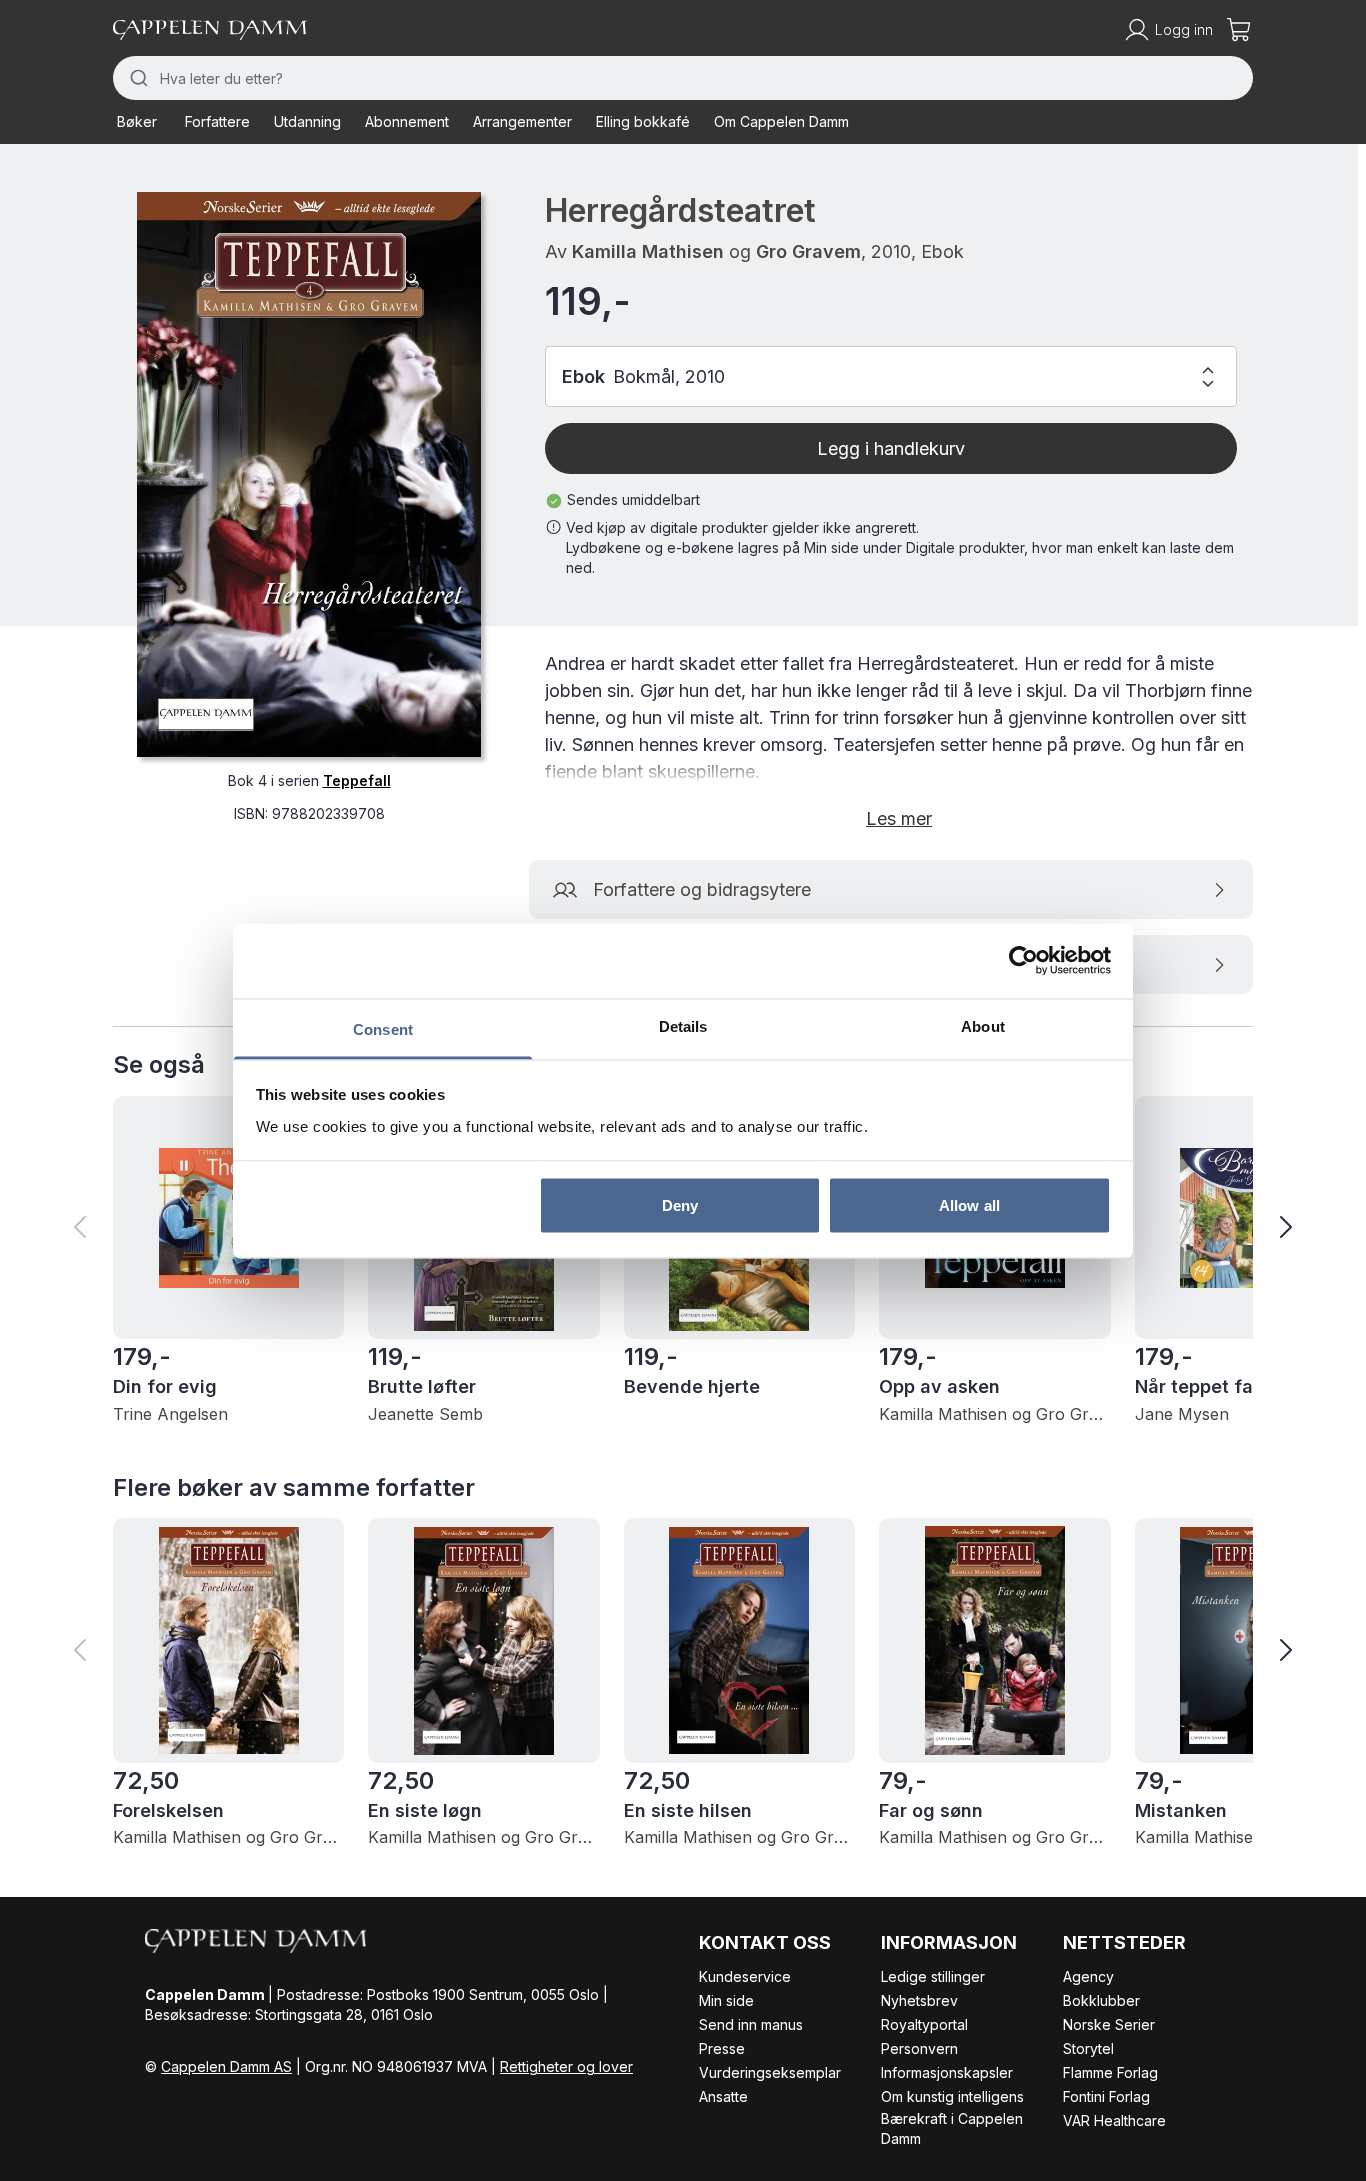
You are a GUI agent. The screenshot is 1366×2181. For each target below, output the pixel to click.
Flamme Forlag (1110, 2072)
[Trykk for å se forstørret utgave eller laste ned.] (309, 474)
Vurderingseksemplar (770, 2072)
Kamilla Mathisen (648, 251)
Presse (722, 2048)
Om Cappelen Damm (781, 121)
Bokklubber (1101, 2000)
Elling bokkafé (643, 121)
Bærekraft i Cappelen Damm (952, 2128)
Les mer (899, 818)
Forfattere (217, 121)
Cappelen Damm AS (226, 2066)
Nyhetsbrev (919, 2000)
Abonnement (407, 121)
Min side (726, 2000)
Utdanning (307, 121)
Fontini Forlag (1106, 2096)
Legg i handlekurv (891, 448)
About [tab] (983, 1025)
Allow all (969, 1205)
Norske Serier (1109, 2024)
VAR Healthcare (1114, 2120)
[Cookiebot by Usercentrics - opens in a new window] (1023, 961)
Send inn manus (751, 2024)
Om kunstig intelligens (952, 2096)
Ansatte (723, 2096)
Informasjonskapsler (947, 2072)
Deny (680, 1205)
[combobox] (683, 78)
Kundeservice (745, 1976)
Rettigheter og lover (566, 2066)
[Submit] (136, 78)
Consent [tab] (383, 1028)
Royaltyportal (924, 2024)
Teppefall (357, 780)
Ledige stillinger (933, 1976)
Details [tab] (683, 1025)
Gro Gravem (808, 251)
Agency (1088, 1976)
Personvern (919, 2048)
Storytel (1088, 2048)
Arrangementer (522, 121)
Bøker (137, 121)
